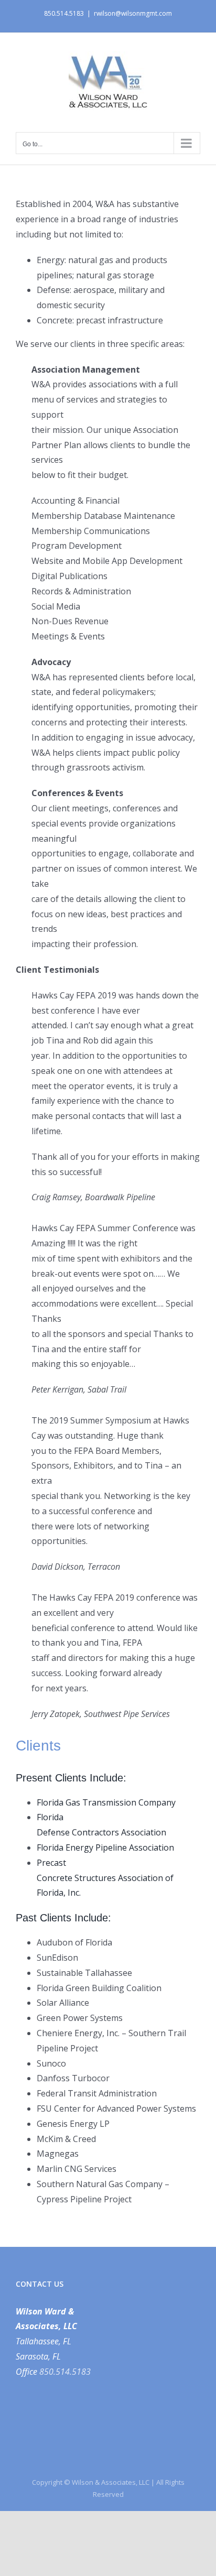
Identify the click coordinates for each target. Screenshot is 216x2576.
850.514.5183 (65, 2372)
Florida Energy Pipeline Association (105, 1847)
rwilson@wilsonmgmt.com (133, 13)
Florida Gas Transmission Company (106, 1802)
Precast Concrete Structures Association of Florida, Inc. (105, 1878)
